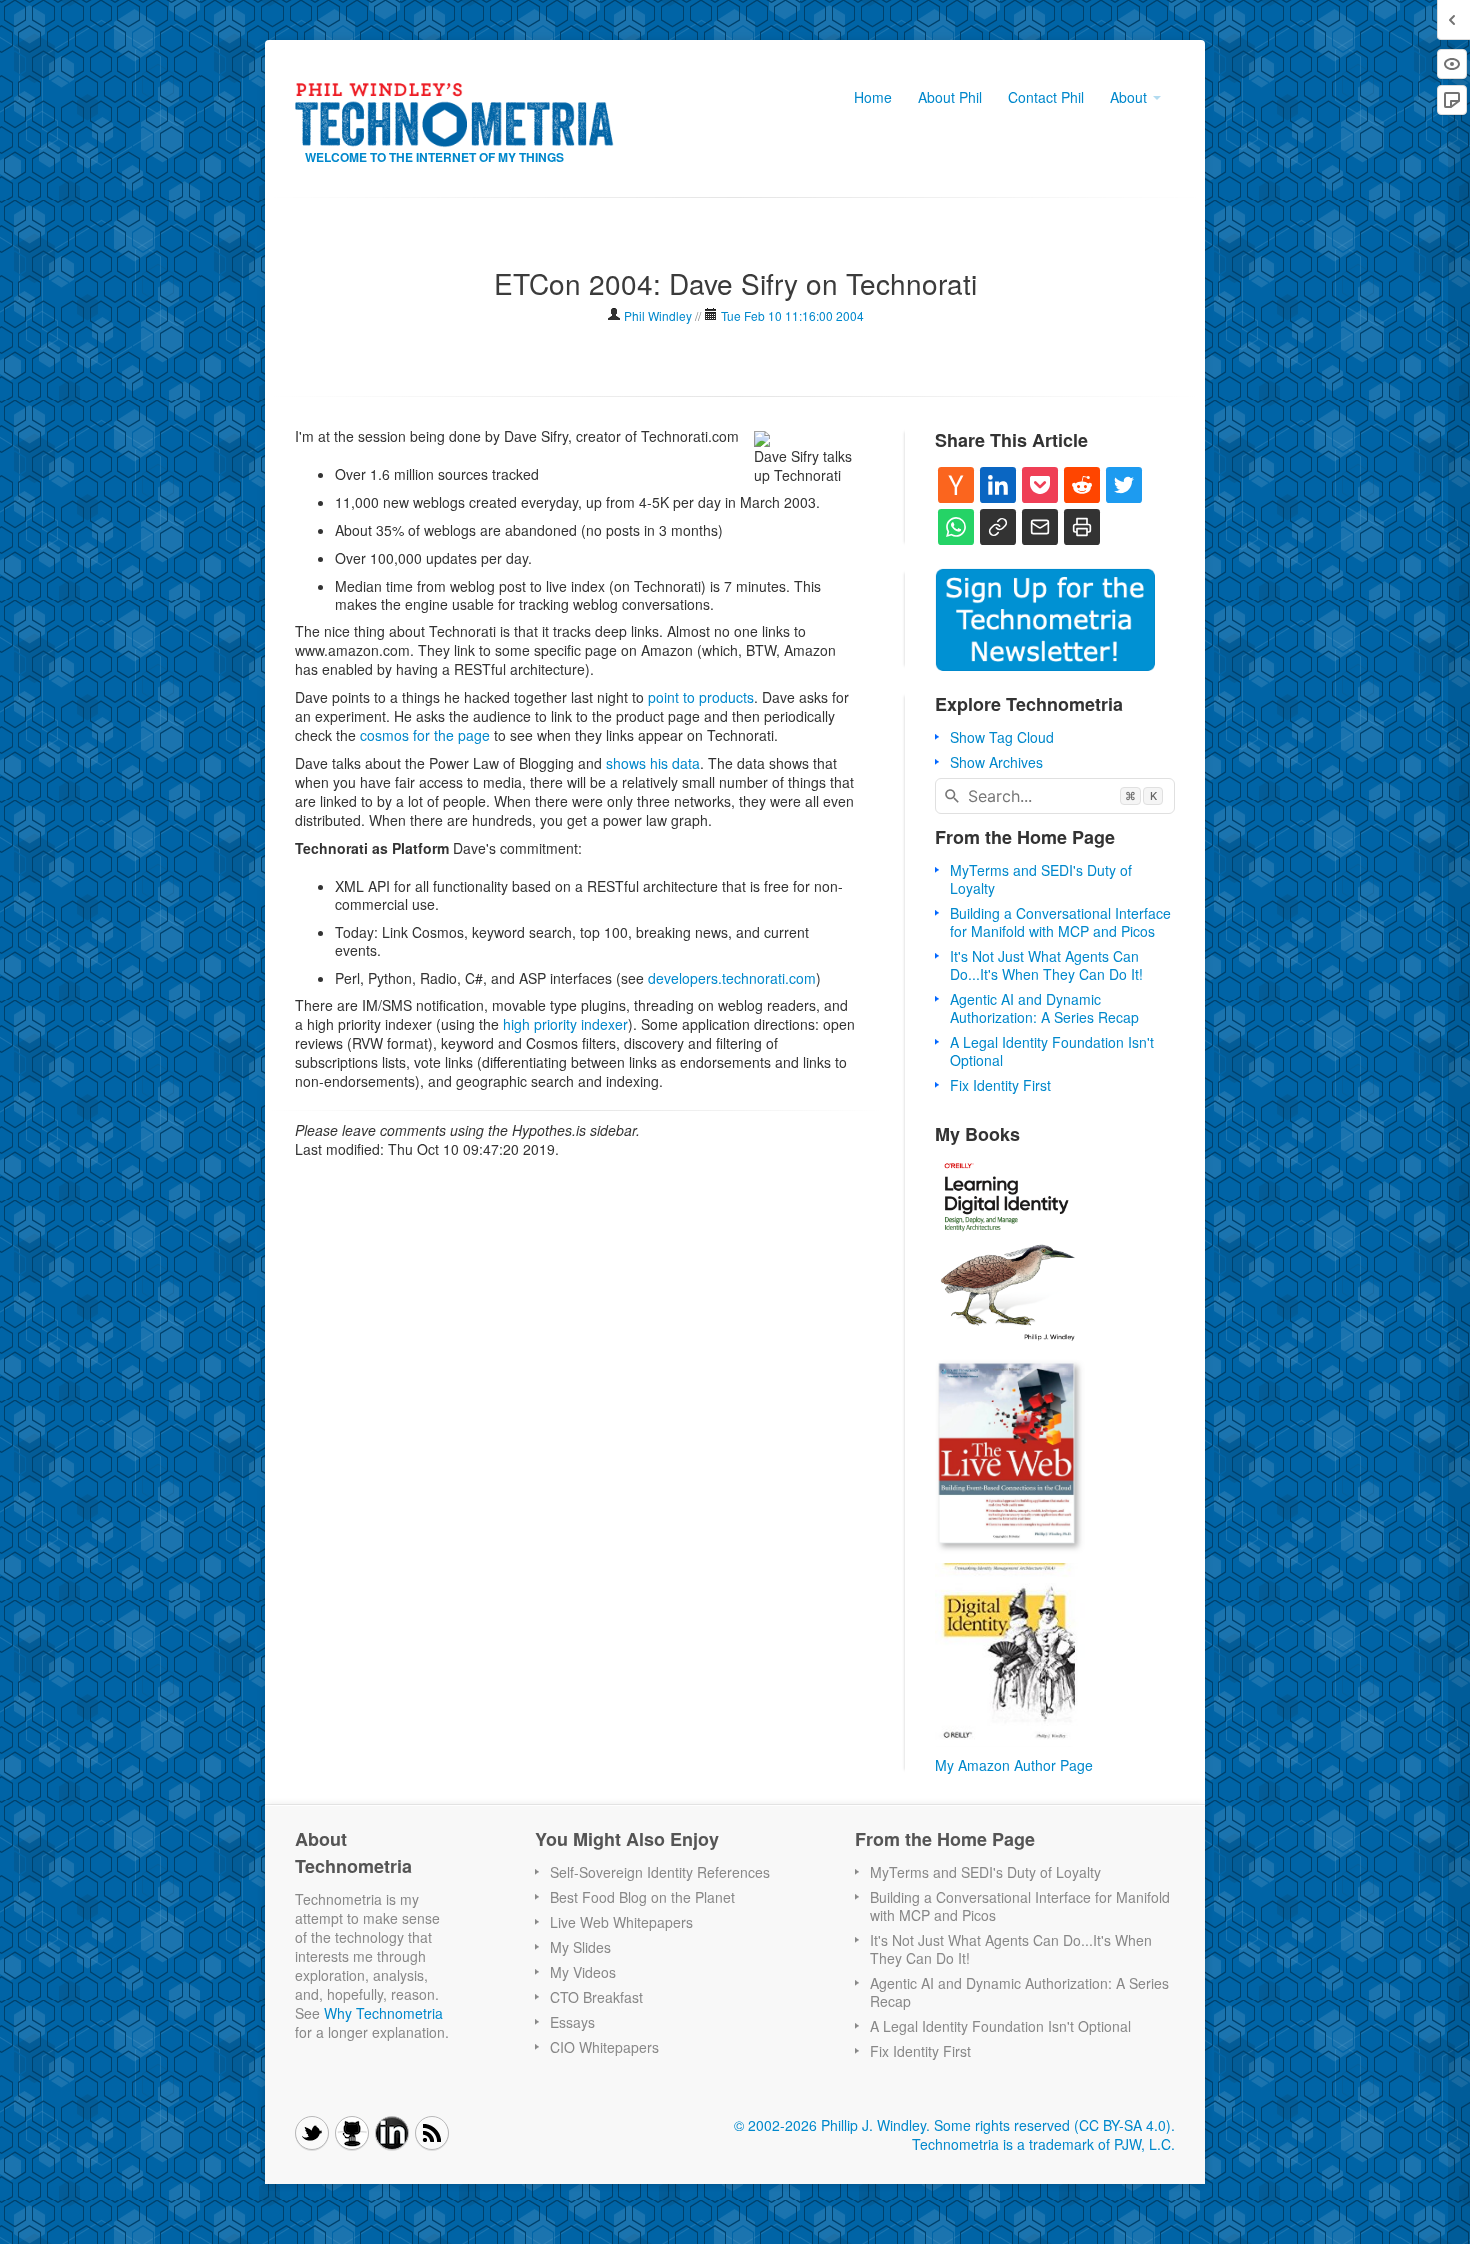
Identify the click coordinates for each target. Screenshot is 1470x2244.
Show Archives (996, 762)
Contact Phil (1046, 97)
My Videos (583, 1972)
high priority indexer (565, 1024)
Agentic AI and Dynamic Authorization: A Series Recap (1044, 1008)
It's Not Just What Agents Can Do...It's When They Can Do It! (1046, 965)
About (1130, 97)
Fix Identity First (1000, 1085)
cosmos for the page (425, 735)
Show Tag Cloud (1002, 737)
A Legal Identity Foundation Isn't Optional (1052, 1051)
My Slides (580, 1947)
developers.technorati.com (732, 978)
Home (873, 97)
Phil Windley (658, 315)
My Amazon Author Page (1014, 1765)
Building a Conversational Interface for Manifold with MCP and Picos (1060, 922)
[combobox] (1055, 796)
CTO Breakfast (596, 1997)
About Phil (950, 97)
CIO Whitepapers (604, 2047)
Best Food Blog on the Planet (642, 1897)
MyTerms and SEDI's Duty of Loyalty (1041, 879)
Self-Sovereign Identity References (660, 1872)
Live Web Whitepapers (621, 1922)
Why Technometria (383, 2013)
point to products (701, 697)
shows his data (653, 763)
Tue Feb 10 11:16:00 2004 (792, 315)
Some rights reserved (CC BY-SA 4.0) (1052, 2125)
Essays (572, 2022)
